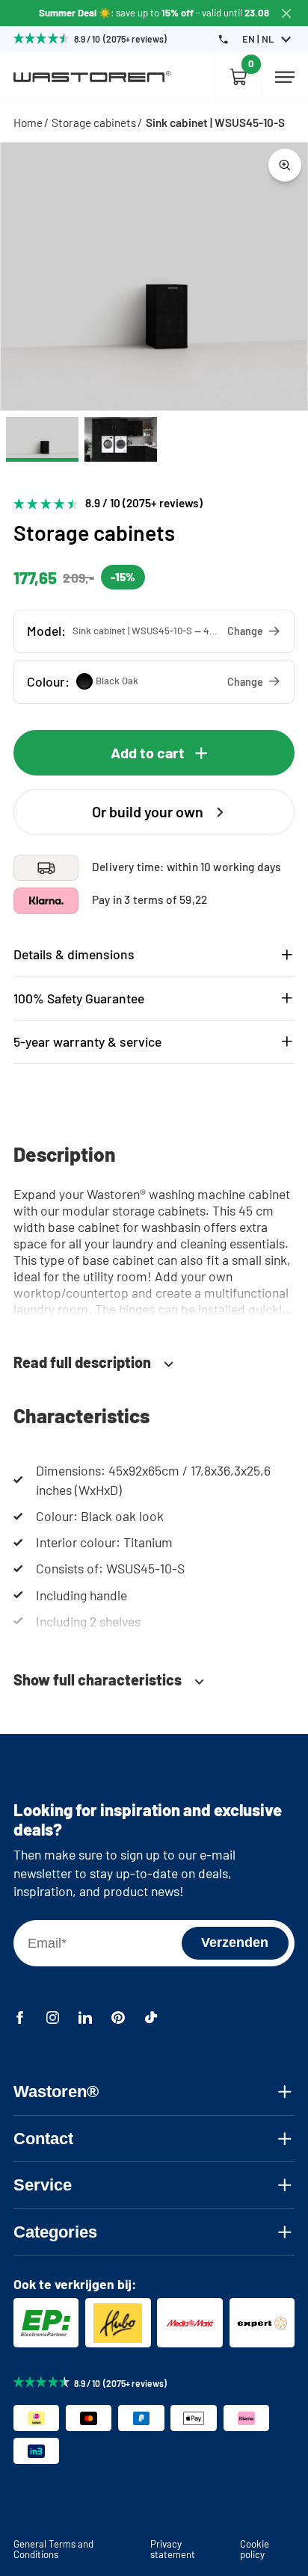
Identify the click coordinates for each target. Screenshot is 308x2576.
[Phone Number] (223, 39)
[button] (154, 631)
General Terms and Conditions (53, 2549)
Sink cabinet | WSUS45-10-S (215, 123)
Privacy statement (173, 2549)
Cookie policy (255, 2549)
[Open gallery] (285, 165)
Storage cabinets (94, 123)
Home (28, 123)
